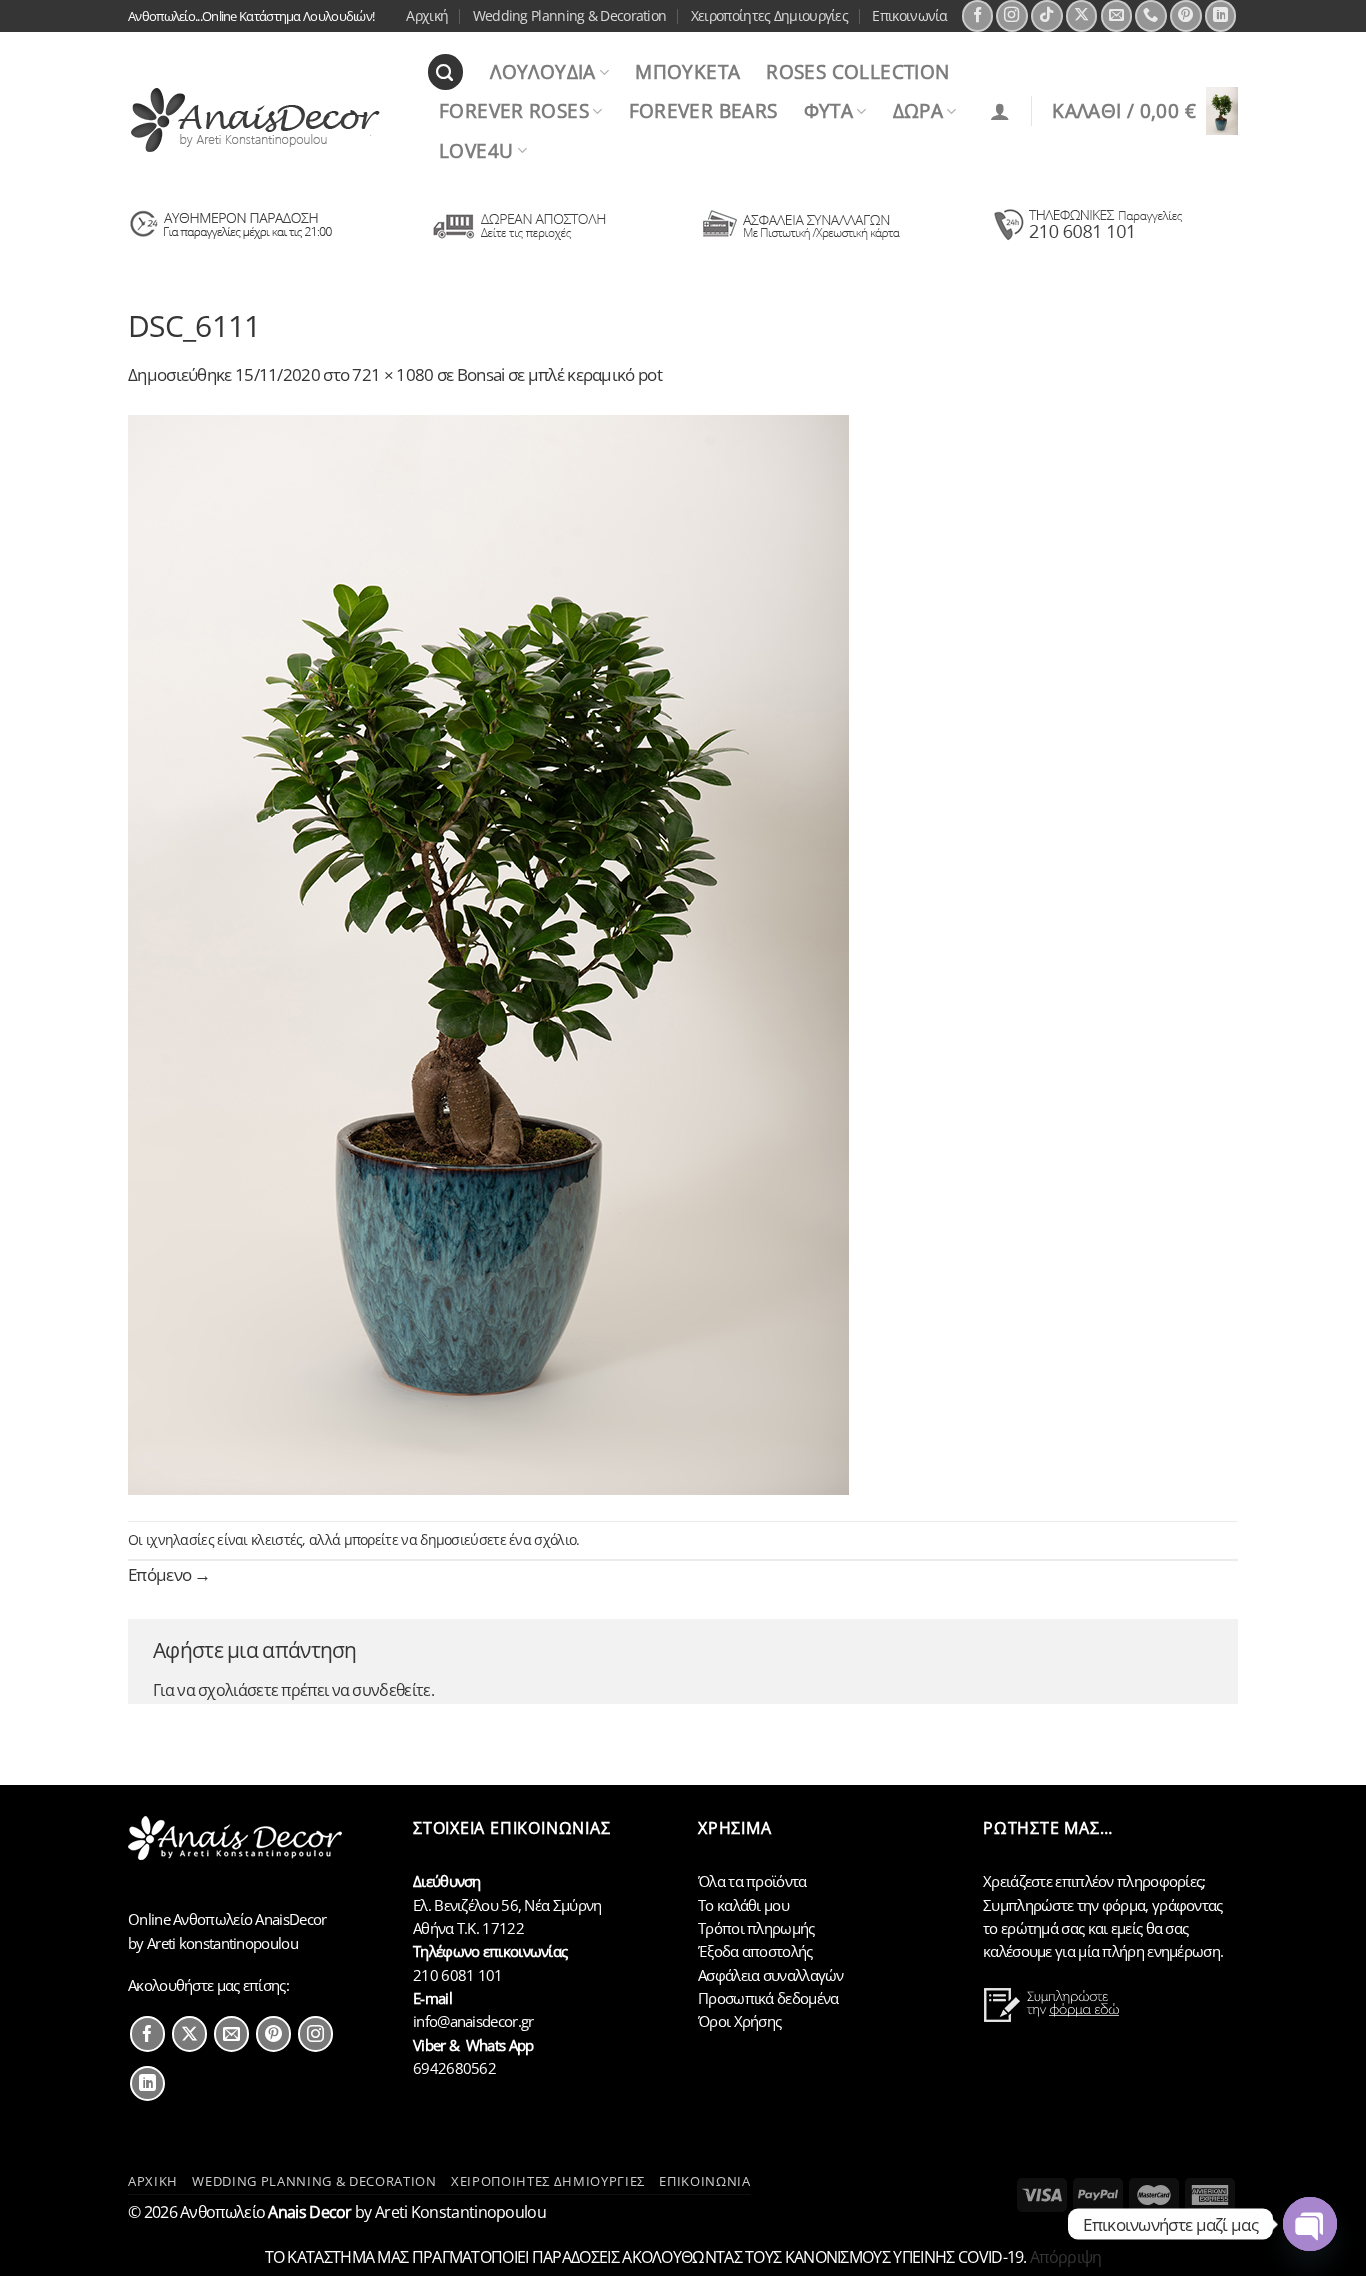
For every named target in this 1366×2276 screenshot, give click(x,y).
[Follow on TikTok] (1047, 16)
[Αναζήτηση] (445, 71)
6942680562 (454, 2068)
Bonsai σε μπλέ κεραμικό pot (559, 374)
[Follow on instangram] (315, 2033)
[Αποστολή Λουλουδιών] (231, 239)
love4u (476, 150)
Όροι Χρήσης (739, 2021)
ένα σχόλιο (542, 1539)
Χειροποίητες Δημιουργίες (769, 15)
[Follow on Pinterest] (1186, 16)
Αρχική (427, 15)
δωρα (918, 110)
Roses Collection (857, 71)
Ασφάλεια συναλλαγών (771, 1975)
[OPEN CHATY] (1310, 2224)
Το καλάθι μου (743, 1905)
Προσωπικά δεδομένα (768, 1998)
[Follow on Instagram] (1012, 16)
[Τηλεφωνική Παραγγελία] (1086, 239)
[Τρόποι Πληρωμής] (801, 239)
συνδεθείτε (391, 1690)
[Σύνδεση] (1000, 111)
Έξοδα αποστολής (755, 1951)
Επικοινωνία (909, 15)
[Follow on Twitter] (189, 2033)
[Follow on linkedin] (147, 2083)
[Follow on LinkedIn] (1221, 16)
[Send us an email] (1117, 16)
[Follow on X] (1082, 16)
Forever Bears (703, 110)
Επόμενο (169, 1574)
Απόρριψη (1065, 2257)
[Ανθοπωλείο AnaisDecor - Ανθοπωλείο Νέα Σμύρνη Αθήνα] (262, 120)
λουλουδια (542, 71)
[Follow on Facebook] (978, 16)
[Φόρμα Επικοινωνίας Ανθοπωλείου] (1054, 2017)
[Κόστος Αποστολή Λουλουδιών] (516, 239)
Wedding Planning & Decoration (570, 15)
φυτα (829, 110)
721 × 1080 (392, 374)
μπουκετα (687, 71)
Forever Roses (514, 110)
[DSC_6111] (488, 952)
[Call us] (1151, 16)
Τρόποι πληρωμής (756, 1928)
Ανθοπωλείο (266, 2212)
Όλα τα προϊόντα (752, 1881)
